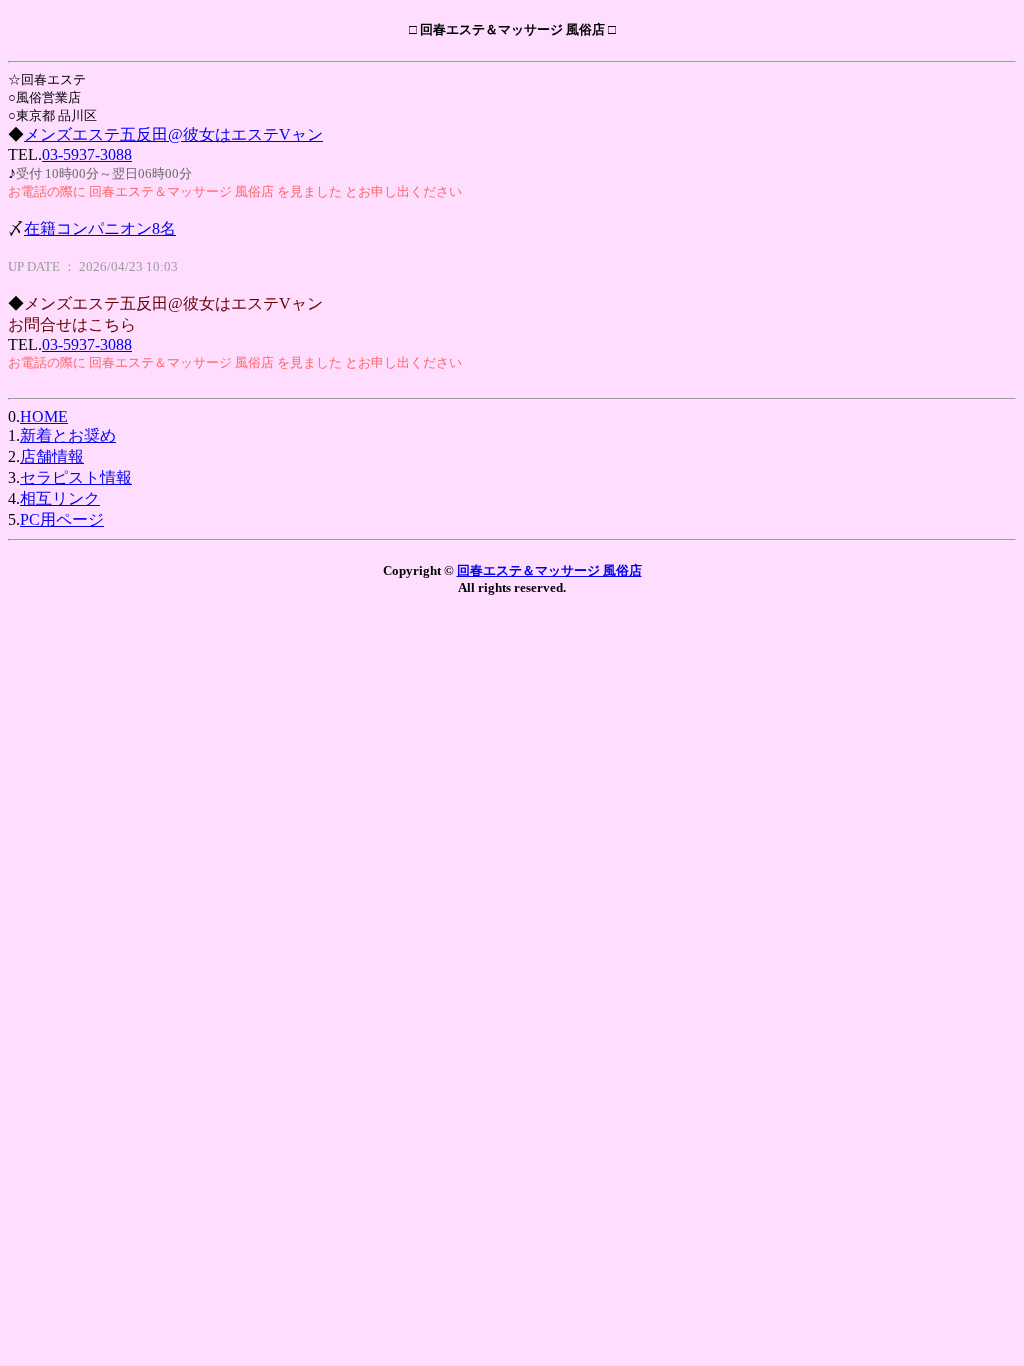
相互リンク (60, 498)
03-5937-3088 (87, 154)
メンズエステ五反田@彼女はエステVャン (173, 134)
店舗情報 (52, 456)
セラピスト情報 (76, 477)
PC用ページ (62, 519)
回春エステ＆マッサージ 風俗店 (549, 570)
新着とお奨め (68, 435)
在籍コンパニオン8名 (100, 228)
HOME (44, 416)
